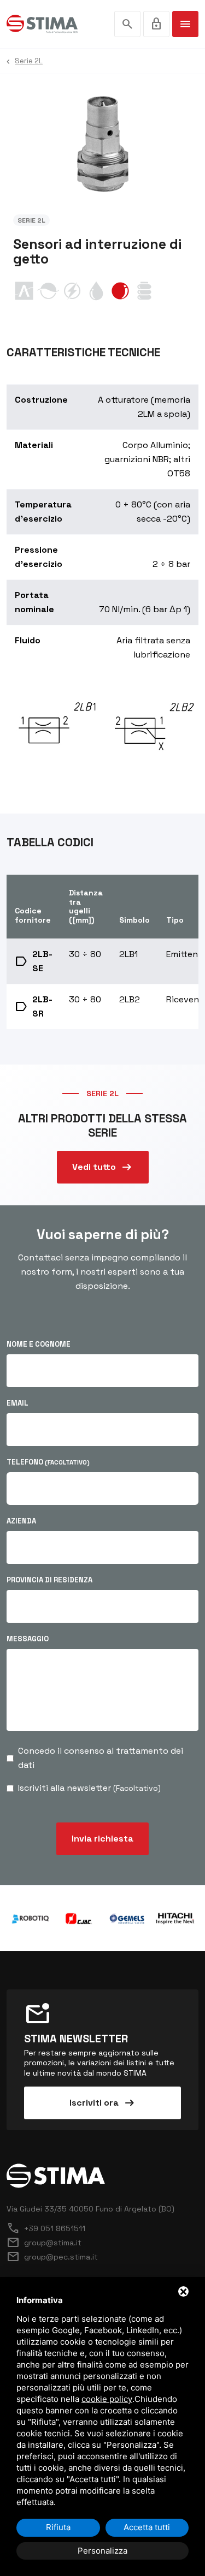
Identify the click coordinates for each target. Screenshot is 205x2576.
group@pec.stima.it (52, 2257)
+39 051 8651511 (46, 2228)
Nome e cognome (39, 1344)
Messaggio (28, 1639)
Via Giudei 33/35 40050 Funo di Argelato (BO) (90, 2209)
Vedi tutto (103, 1167)
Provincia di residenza (49, 1580)
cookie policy (107, 2399)
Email (17, 1403)
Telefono (48, 1462)
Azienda (21, 1521)
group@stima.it (44, 2243)
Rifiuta (58, 2527)
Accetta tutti (147, 2527)
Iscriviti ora (103, 2103)
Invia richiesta (102, 1839)
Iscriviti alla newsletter (89, 1788)
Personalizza (102, 2551)
